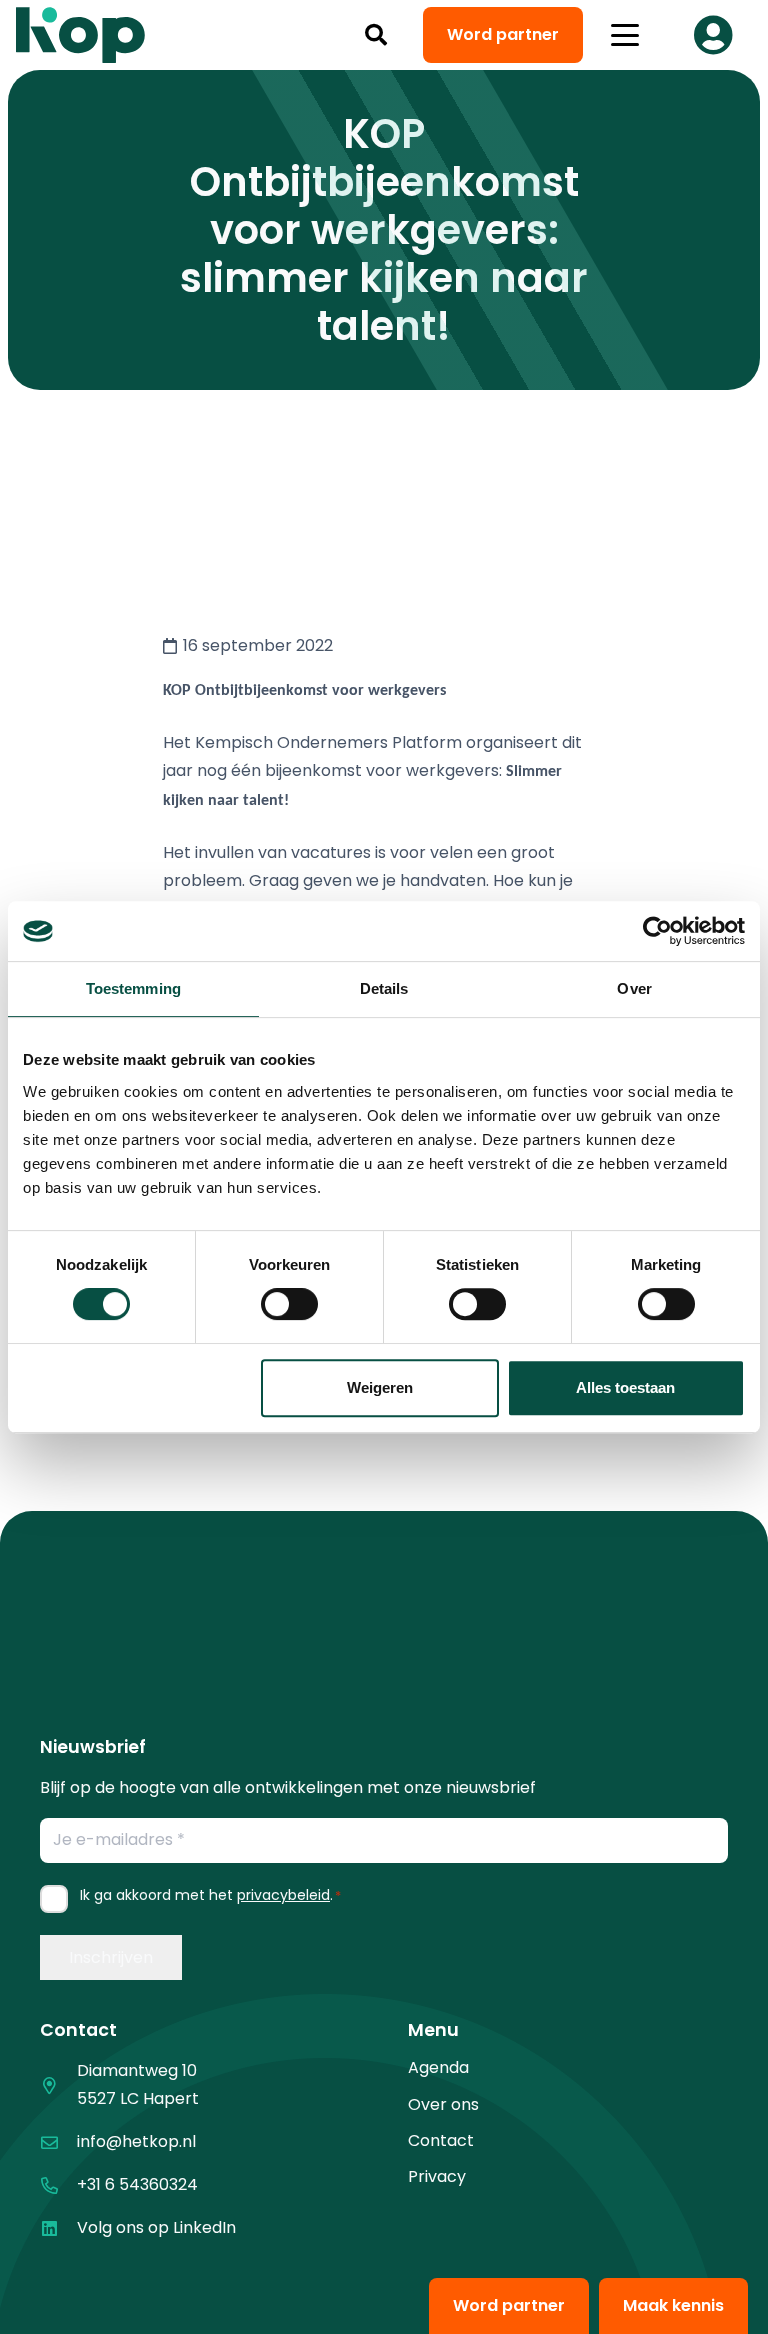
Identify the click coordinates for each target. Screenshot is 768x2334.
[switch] (289, 1304)
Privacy (437, 2176)
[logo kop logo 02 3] (81, 35)
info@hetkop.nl (136, 2141)
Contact (441, 2140)
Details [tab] (384, 988)
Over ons (443, 2104)
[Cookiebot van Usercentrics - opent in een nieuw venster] (657, 931)
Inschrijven (111, 1957)
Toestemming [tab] (133, 988)
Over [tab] (634, 988)
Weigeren (380, 1387)
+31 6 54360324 (137, 2184)
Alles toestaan (625, 1387)
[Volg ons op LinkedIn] (58, 2228)
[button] (376, 35)
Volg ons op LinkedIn (156, 2227)
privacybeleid (283, 1895)
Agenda (438, 2067)
